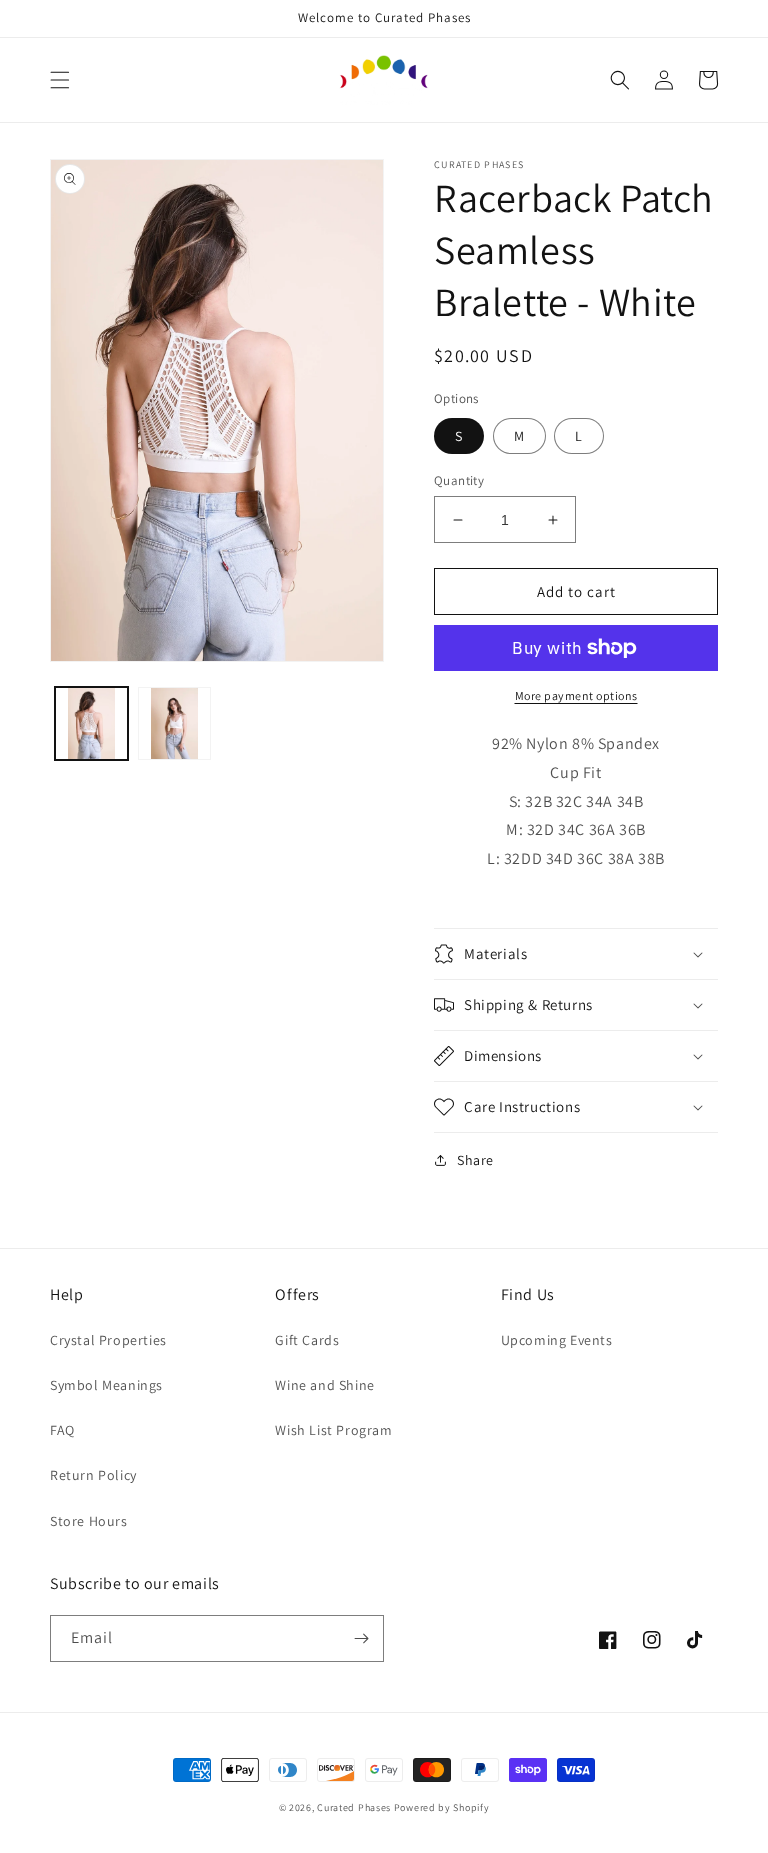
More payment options (576, 695)
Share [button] (475, 1160)
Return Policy (93, 1475)
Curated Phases (354, 1807)
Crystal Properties (108, 1340)
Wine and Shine (324, 1385)
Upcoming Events (557, 1340)
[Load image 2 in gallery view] (174, 723)
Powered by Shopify (442, 1807)
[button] (60, 80)
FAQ (62, 1430)
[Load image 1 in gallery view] (91, 723)
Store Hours (89, 1521)
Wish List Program (333, 1430)
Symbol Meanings (106, 1385)
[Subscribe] (361, 1638)
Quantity (459, 480)
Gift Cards (307, 1340)
